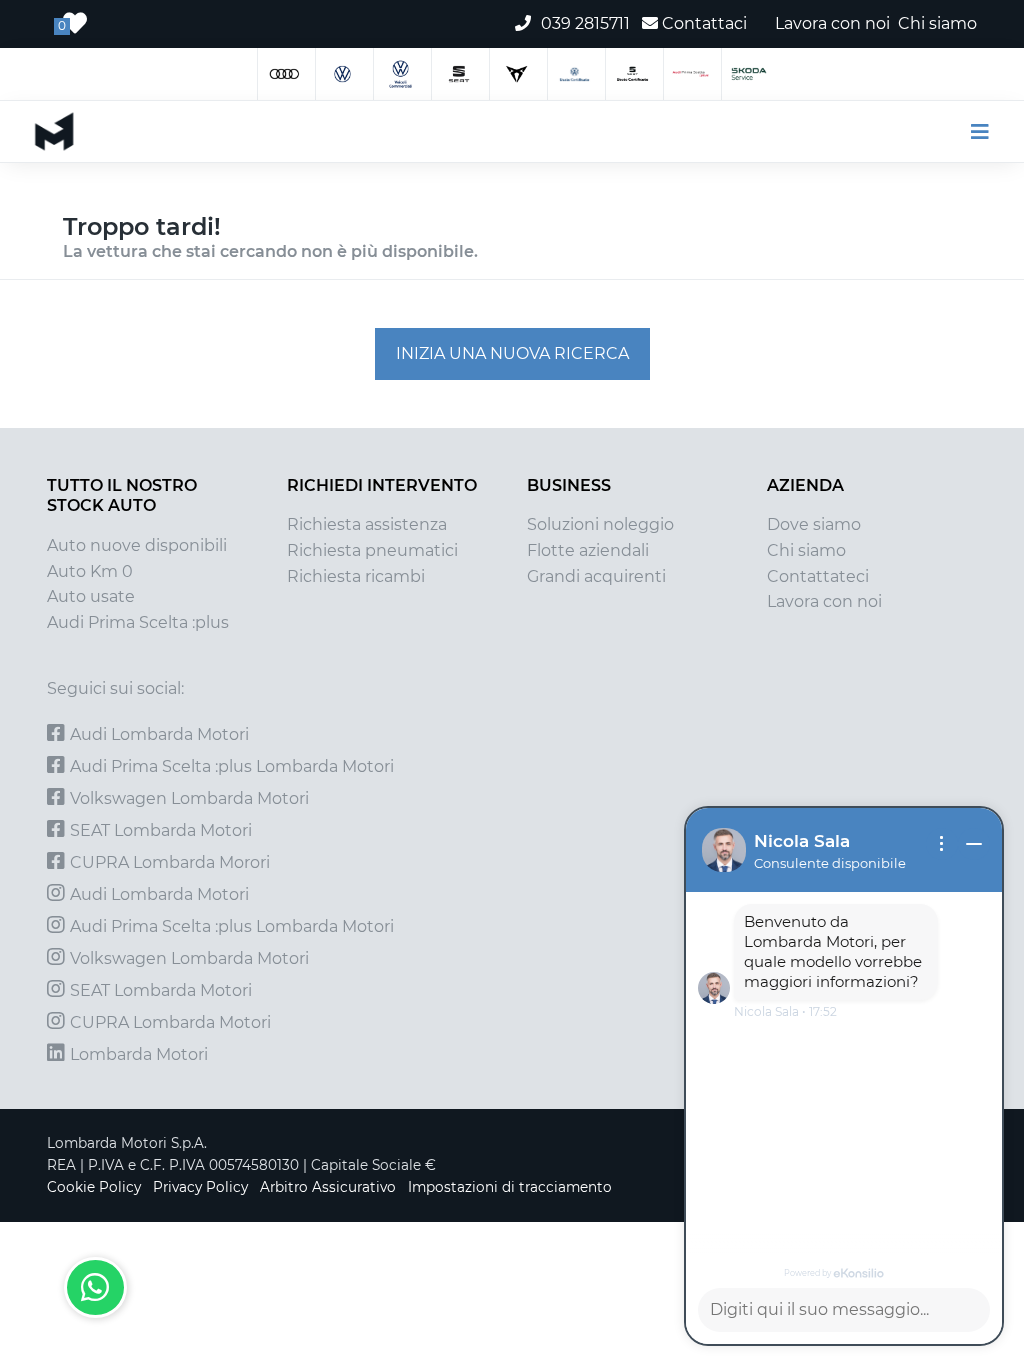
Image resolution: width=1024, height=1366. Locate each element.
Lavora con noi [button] (832, 23)
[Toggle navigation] (971, 132)
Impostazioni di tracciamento (510, 1187)
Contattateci (818, 576)
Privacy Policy (200, 1187)
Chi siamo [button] (937, 23)
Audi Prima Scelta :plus (138, 622)
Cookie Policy (94, 1187)
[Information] (942, 844)
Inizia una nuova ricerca (512, 353)
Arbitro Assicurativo (328, 1187)
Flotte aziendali (588, 550)
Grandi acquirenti (596, 576)
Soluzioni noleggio (600, 524)
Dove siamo (814, 524)
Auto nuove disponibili (137, 545)
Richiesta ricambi (356, 576)
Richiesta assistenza (367, 524)
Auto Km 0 (90, 571)
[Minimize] (974, 844)
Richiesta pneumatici (372, 550)
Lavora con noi (824, 601)
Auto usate (91, 596)
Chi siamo (806, 550)
